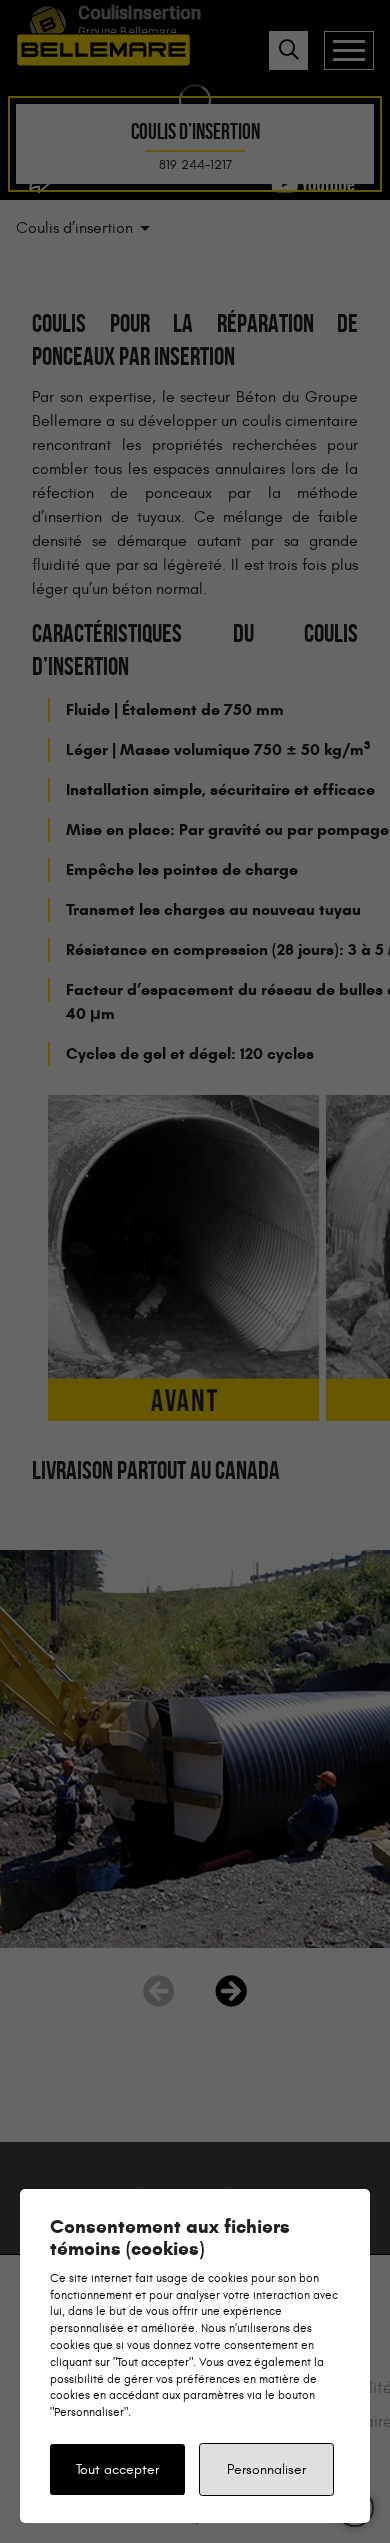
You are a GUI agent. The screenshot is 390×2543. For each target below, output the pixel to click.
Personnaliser (266, 2469)
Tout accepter (117, 2469)
